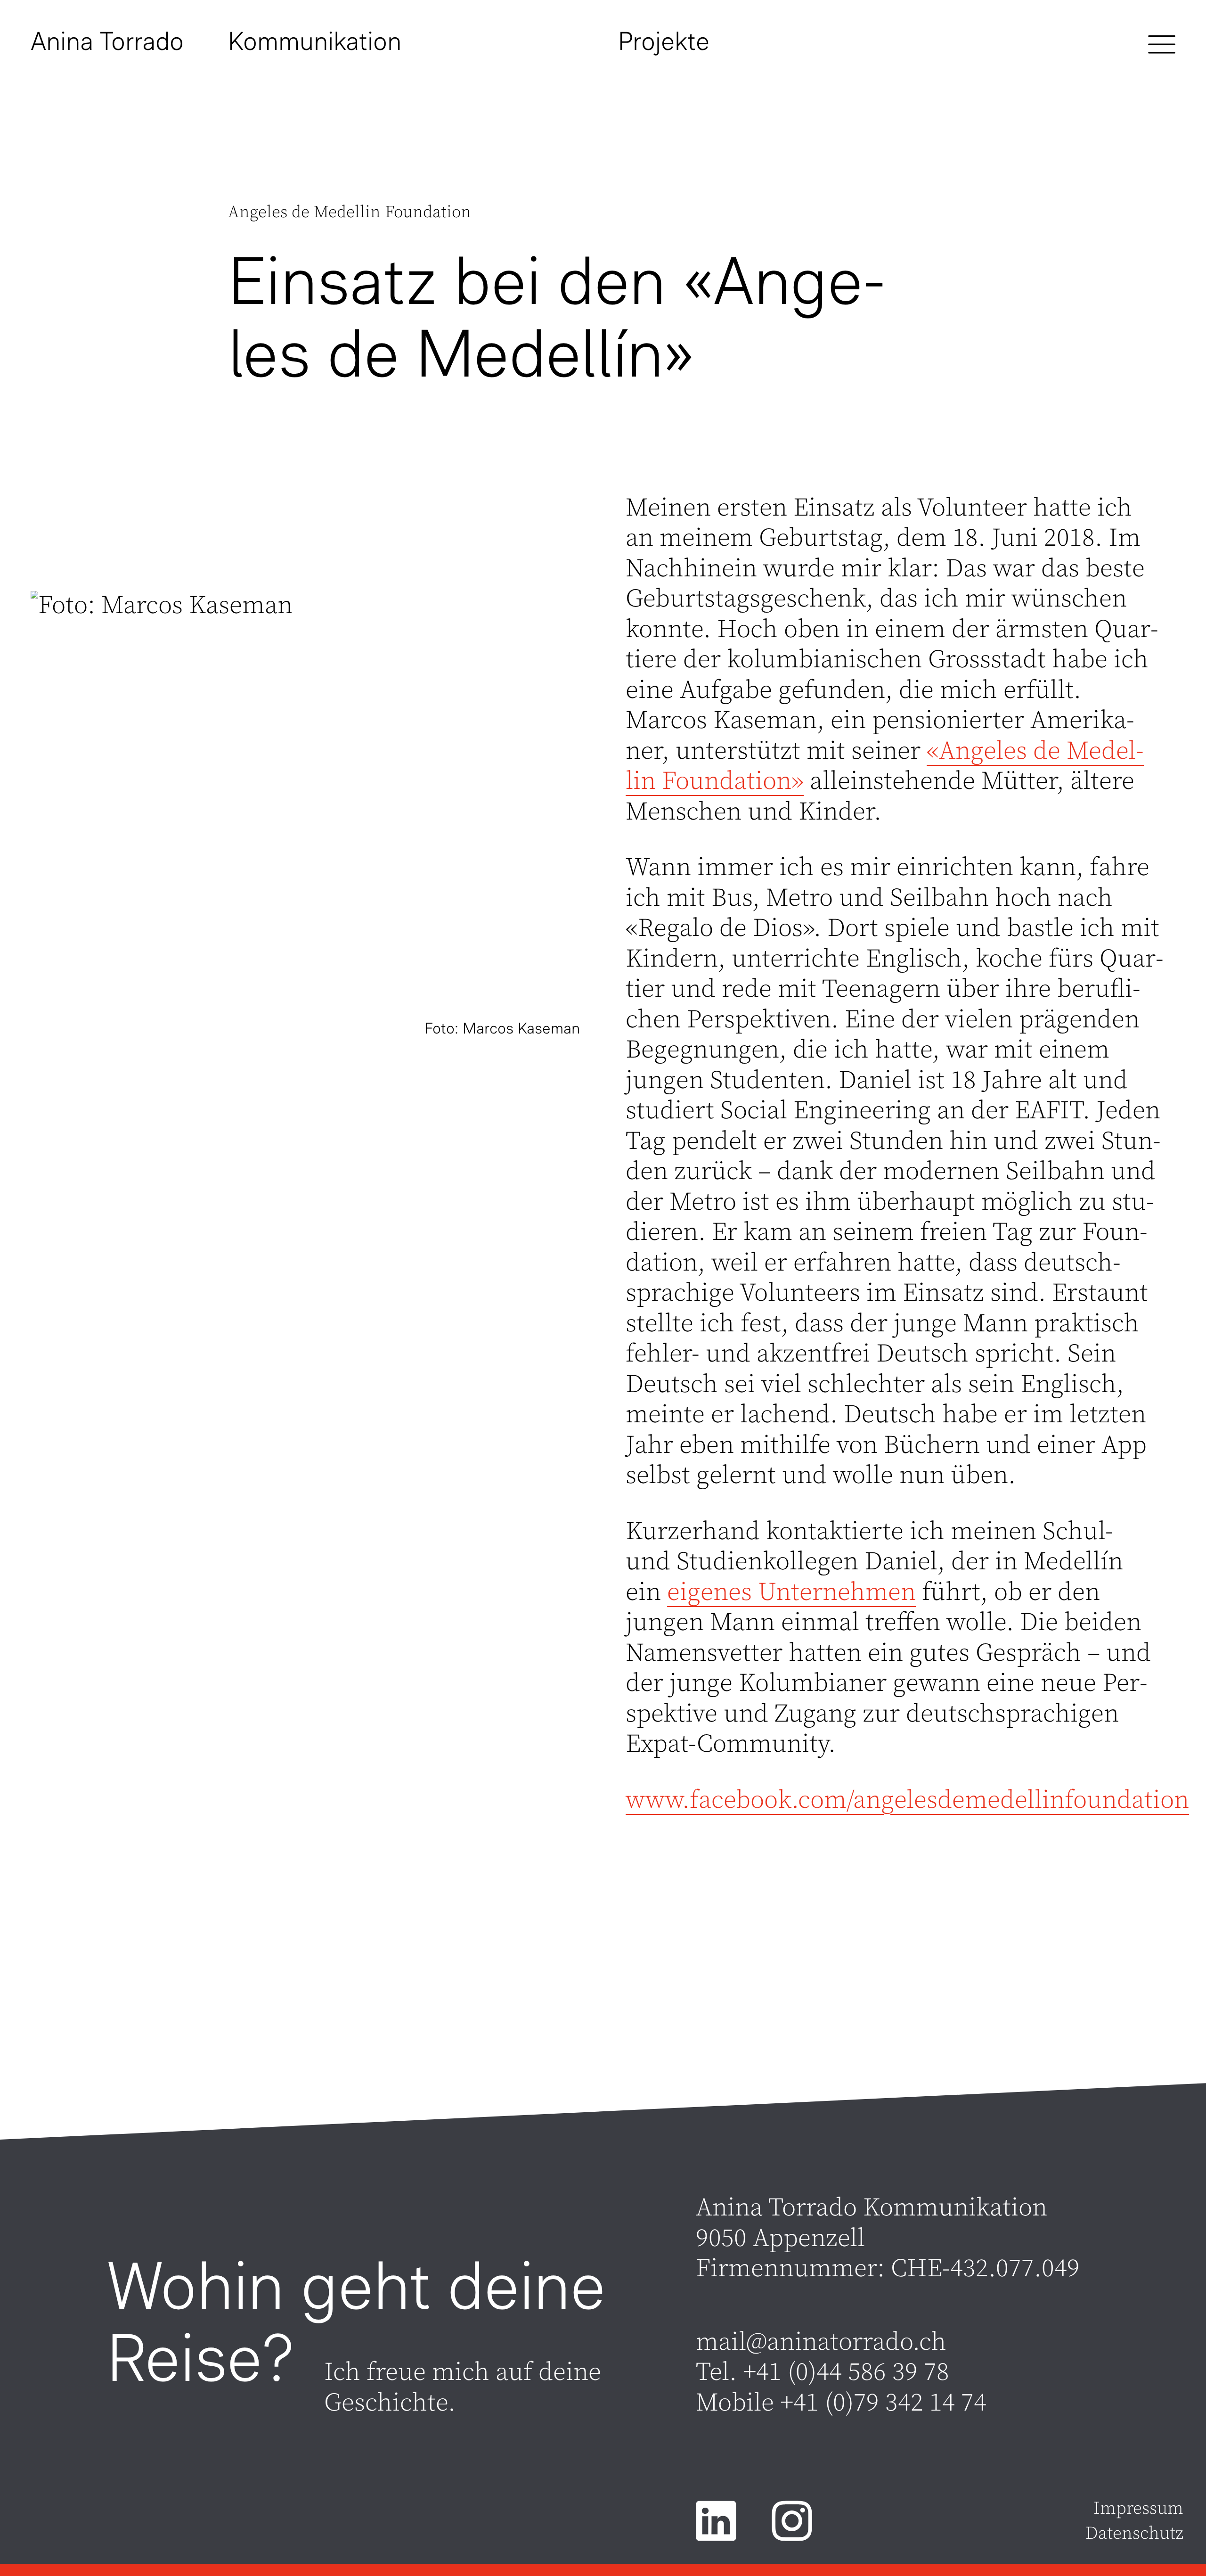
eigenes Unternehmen (791, 1593)
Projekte (664, 41)
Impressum (1138, 2509)
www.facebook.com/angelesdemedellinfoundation (907, 1801)
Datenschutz (1134, 2534)
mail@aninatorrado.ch (821, 2342)
